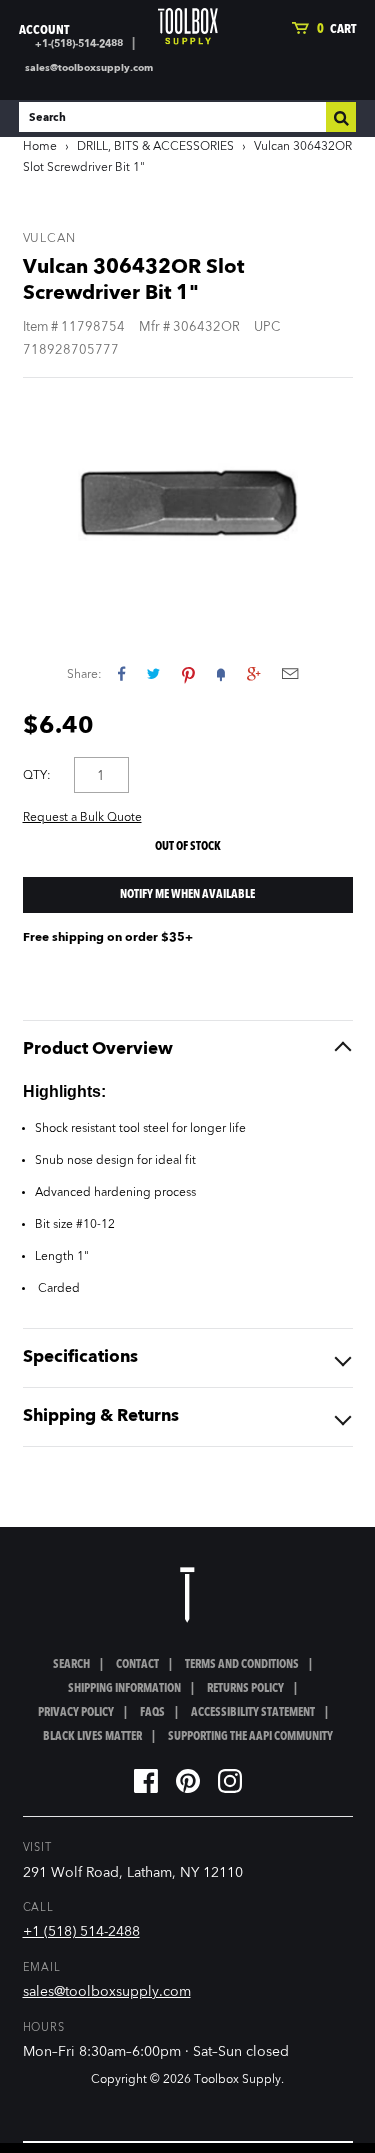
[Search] (341, 117)
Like (121, 673)
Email (290, 673)
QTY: (37, 776)
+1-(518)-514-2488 (79, 44)
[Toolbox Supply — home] (188, 26)
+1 (253, 673)
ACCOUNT (44, 30)
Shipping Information (124, 1689)
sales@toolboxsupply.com (89, 68)
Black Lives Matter (92, 1737)
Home (40, 147)
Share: (84, 675)
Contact (137, 1665)
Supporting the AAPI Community (250, 1737)
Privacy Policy (76, 1713)
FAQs (152, 1713)
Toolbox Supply (237, 2080)
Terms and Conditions (242, 1665)
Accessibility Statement (253, 1713)
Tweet (153, 673)
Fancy (221, 673)
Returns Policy (245, 1689)
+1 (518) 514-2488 (81, 1932)
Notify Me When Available (187, 895)
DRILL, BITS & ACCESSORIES (155, 147)
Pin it (188, 673)
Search (71, 1665)
